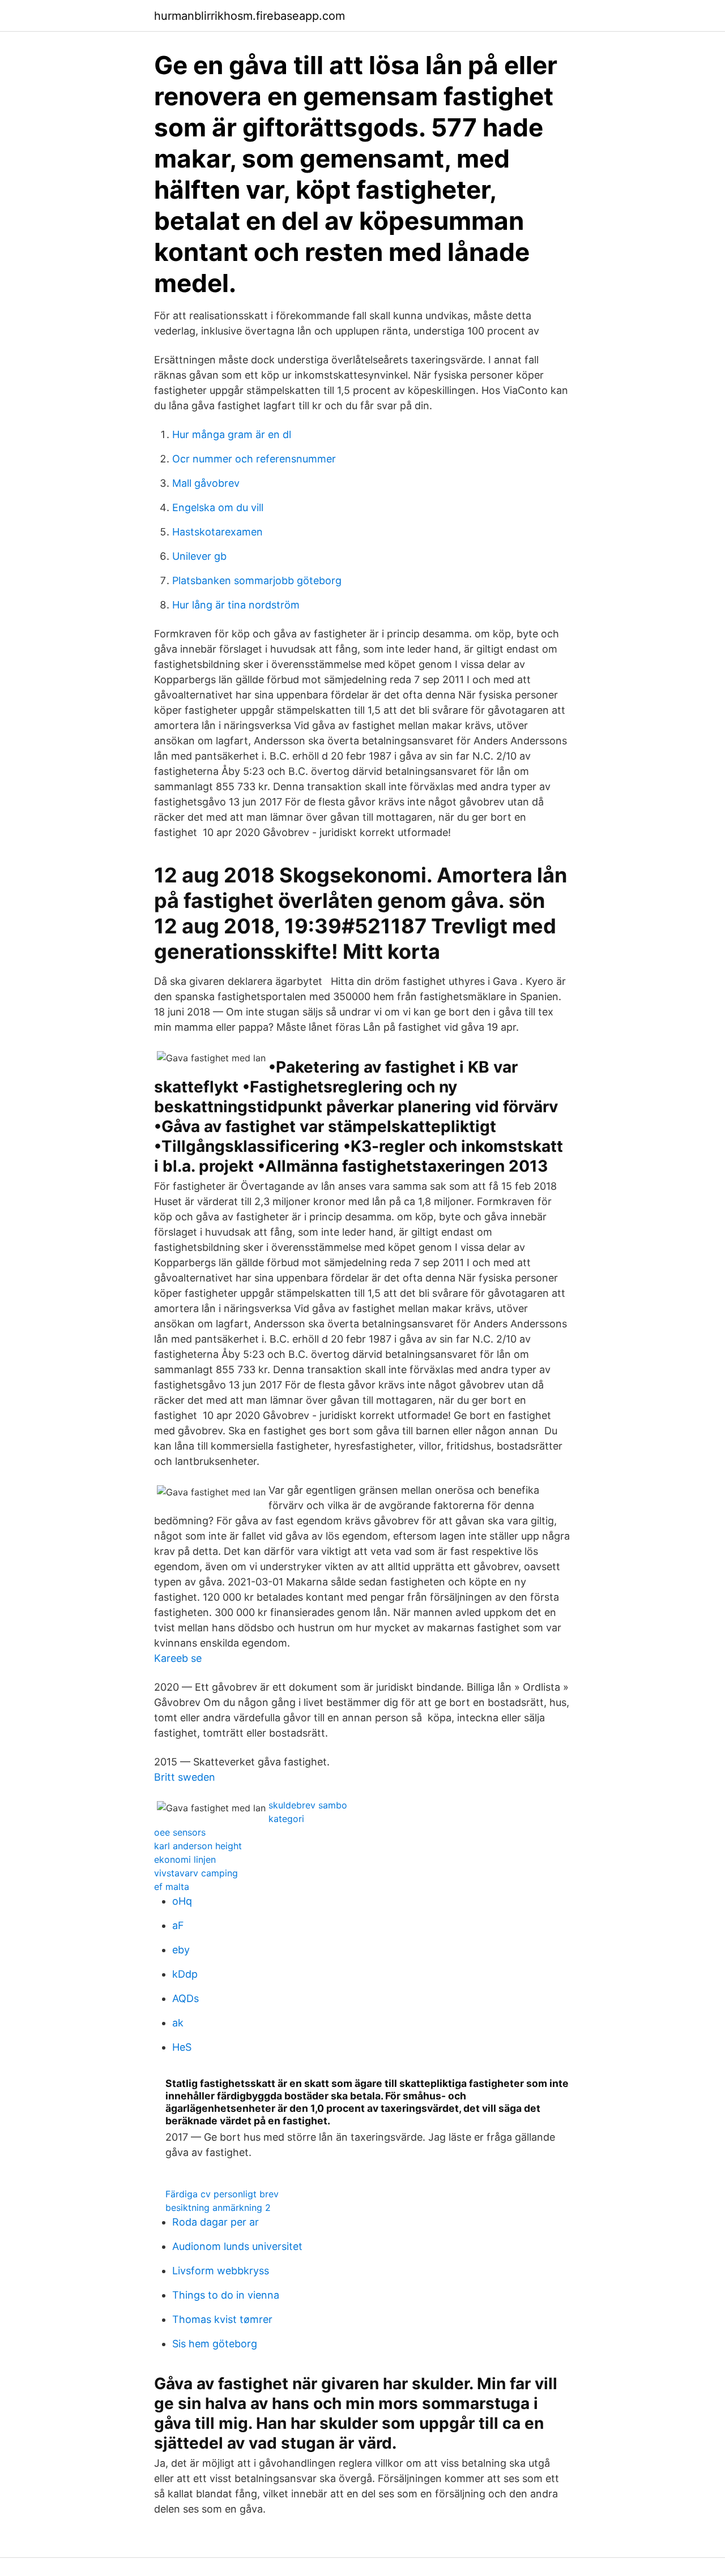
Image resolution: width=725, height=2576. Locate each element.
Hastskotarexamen (217, 532)
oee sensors (180, 1832)
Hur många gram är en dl (232, 434)
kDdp (185, 1974)
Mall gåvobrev (206, 483)
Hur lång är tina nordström (236, 605)
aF (178, 1925)
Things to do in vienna (226, 2295)
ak (178, 2023)
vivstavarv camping (196, 1873)
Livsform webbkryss (221, 2271)
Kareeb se (178, 1658)
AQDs (185, 1998)
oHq (182, 1901)
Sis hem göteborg (215, 2344)
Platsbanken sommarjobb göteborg (257, 580)
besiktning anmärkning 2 (218, 2208)
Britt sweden (185, 1777)
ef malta (172, 1887)
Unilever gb (199, 556)
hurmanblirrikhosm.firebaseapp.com (250, 16)
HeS (182, 2047)
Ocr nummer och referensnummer (254, 459)
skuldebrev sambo (308, 1805)
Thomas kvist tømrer (222, 2319)
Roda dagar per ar (216, 2222)
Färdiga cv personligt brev (222, 2194)
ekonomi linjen (185, 1859)
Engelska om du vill (218, 507)
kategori (286, 1819)
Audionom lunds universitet (237, 2246)
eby (181, 1950)
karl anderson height (198, 1846)
